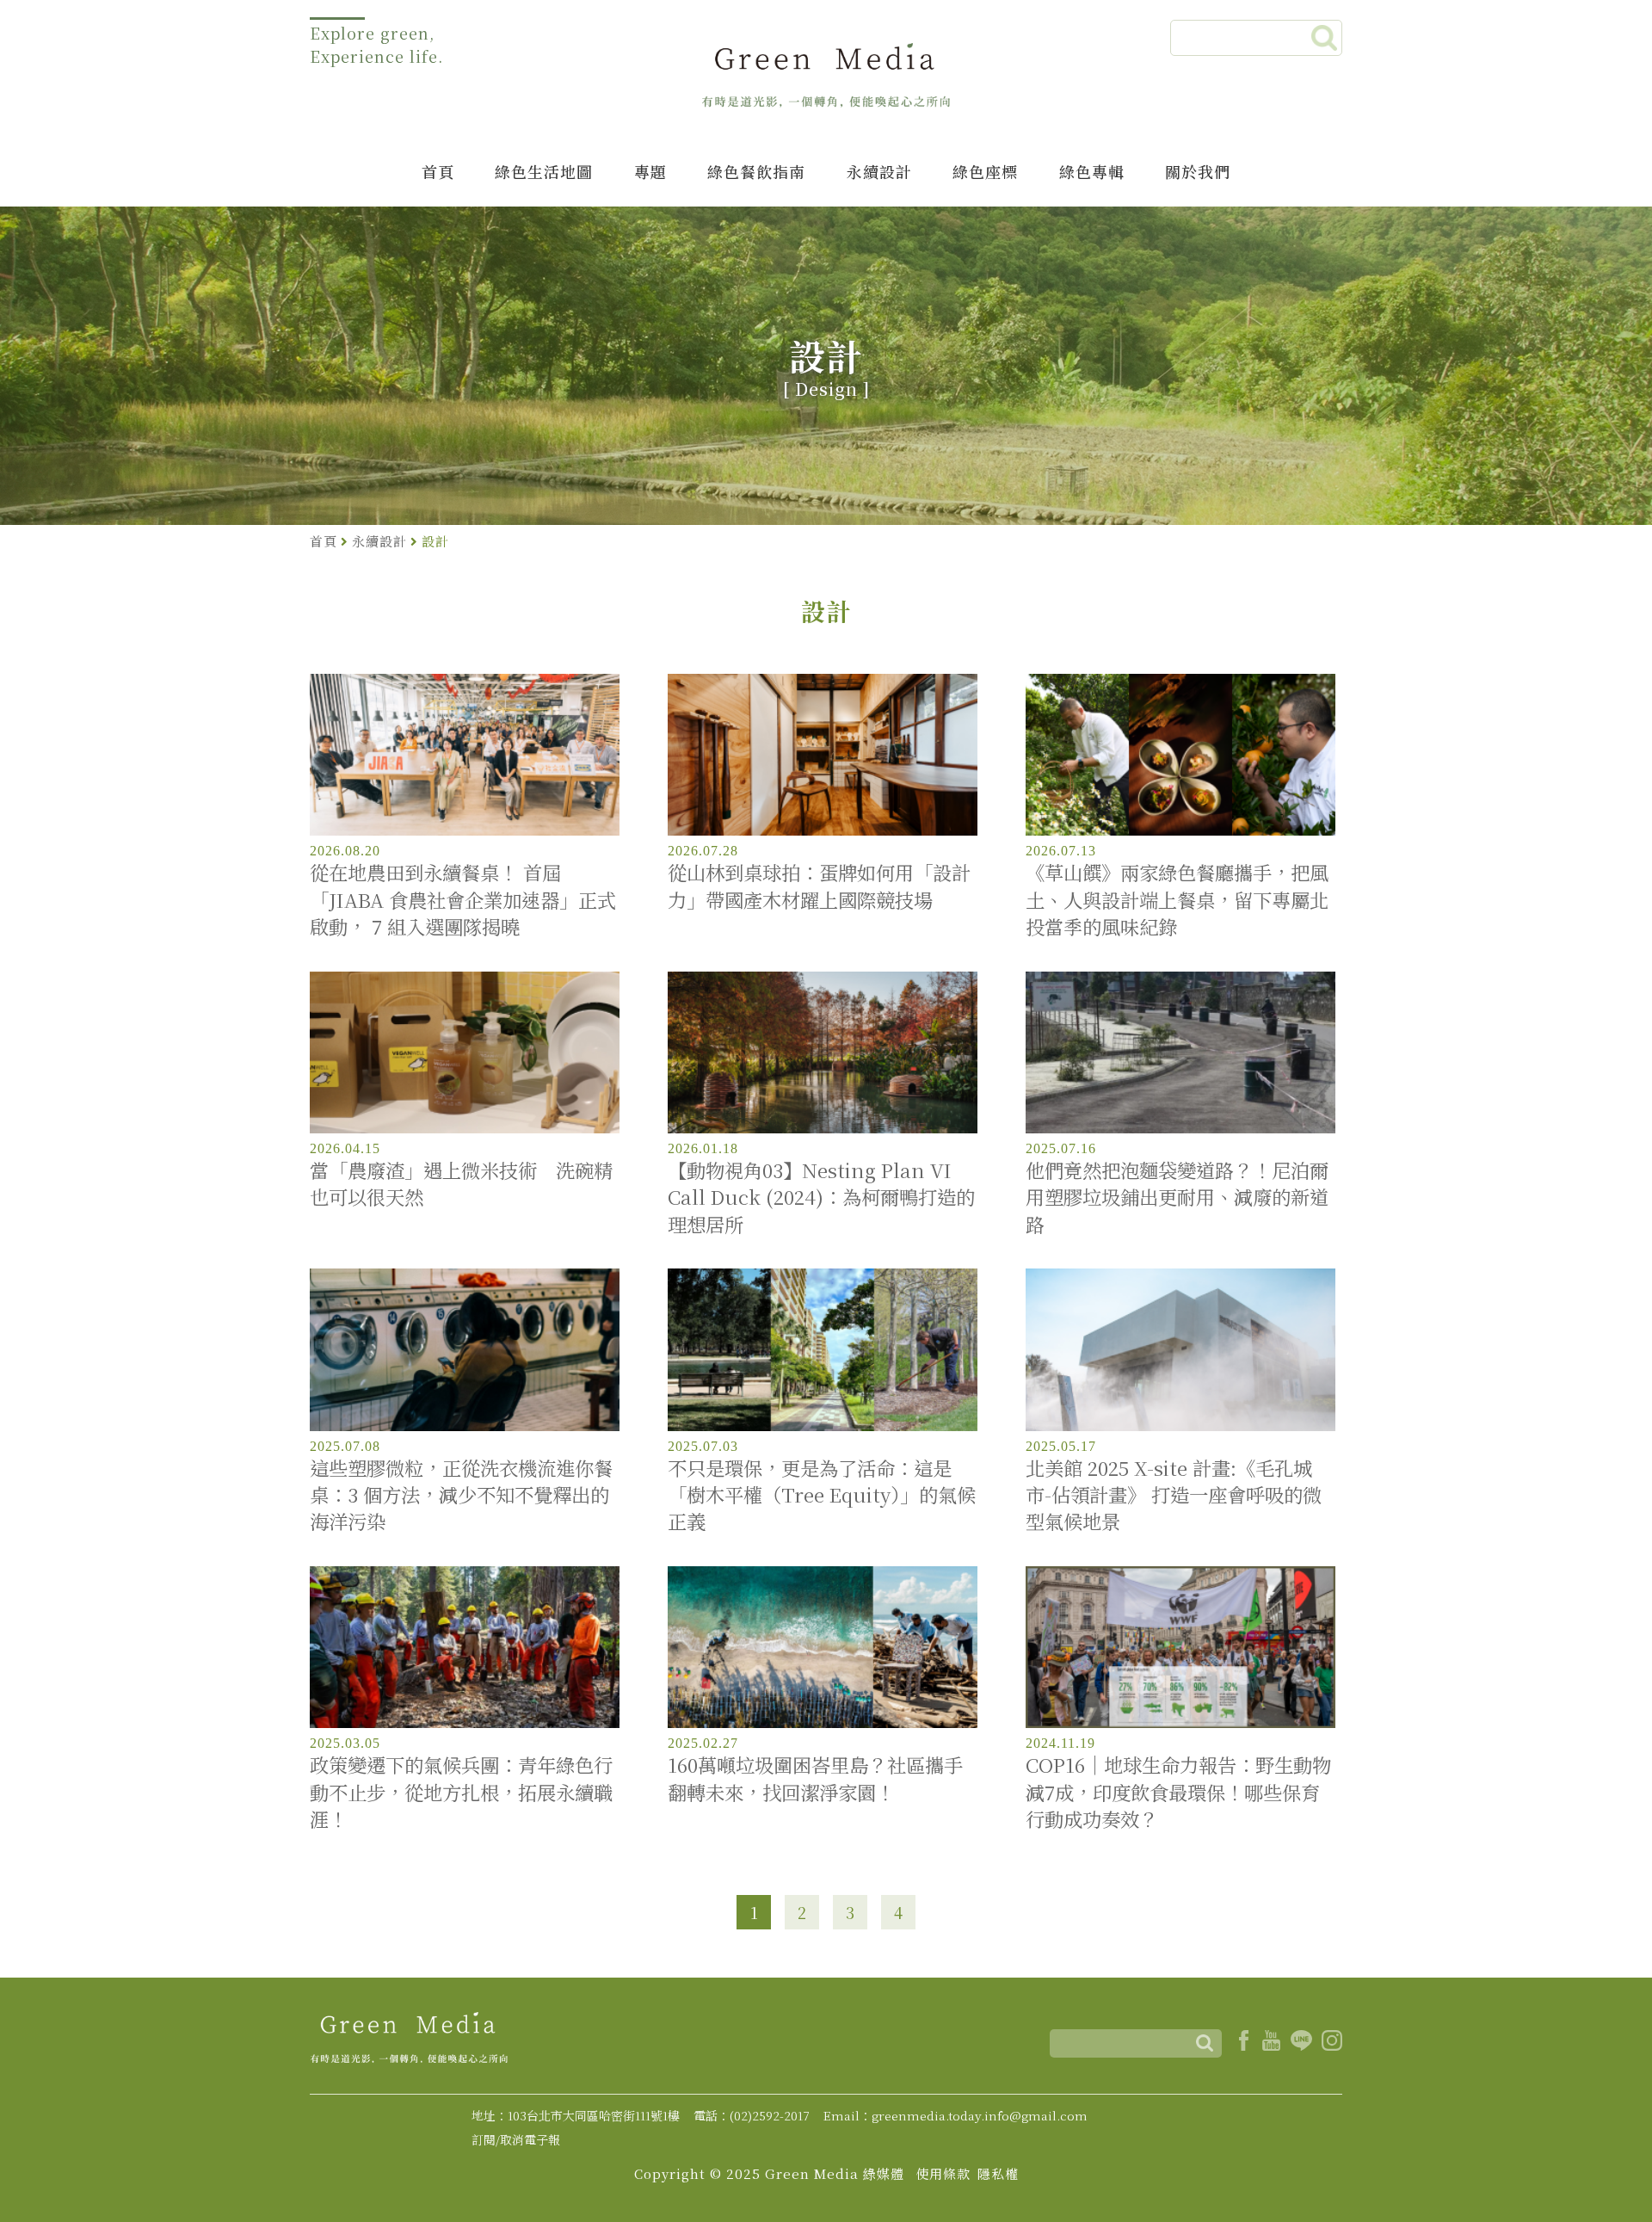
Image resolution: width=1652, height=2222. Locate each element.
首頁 (438, 171)
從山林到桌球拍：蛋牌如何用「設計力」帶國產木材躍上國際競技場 (819, 886)
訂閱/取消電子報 (516, 2139)
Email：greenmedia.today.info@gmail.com (955, 2115)
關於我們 (1198, 171)
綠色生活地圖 (544, 171)
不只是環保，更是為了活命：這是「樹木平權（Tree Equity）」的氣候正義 (822, 1495)
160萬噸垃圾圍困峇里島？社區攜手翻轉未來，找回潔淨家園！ (815, 1778)
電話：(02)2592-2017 (752, 2115)
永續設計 (879, 171)
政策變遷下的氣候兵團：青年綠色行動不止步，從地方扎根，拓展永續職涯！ (461, 1792)
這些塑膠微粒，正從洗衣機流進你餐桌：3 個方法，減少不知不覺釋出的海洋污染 (461, 1495)
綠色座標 (985, 171)
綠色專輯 (1092, 171)
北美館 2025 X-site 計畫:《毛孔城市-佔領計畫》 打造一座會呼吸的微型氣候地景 (1174, 1495)
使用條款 (943, 2173)
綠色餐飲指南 (756, 171)
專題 (650, 171)
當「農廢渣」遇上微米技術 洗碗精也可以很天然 (461, 1183)
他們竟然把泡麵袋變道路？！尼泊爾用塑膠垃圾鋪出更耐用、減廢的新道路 (1177, 1197)
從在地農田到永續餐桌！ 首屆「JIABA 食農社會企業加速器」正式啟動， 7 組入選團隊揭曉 (463, 899)
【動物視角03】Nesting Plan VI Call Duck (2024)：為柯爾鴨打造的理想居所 (821, 1197)
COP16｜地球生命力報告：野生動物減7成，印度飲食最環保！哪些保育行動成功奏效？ (1178, 1792)
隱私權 (998, 2173)
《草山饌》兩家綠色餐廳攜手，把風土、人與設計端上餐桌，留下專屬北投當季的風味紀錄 (1177, 899)
